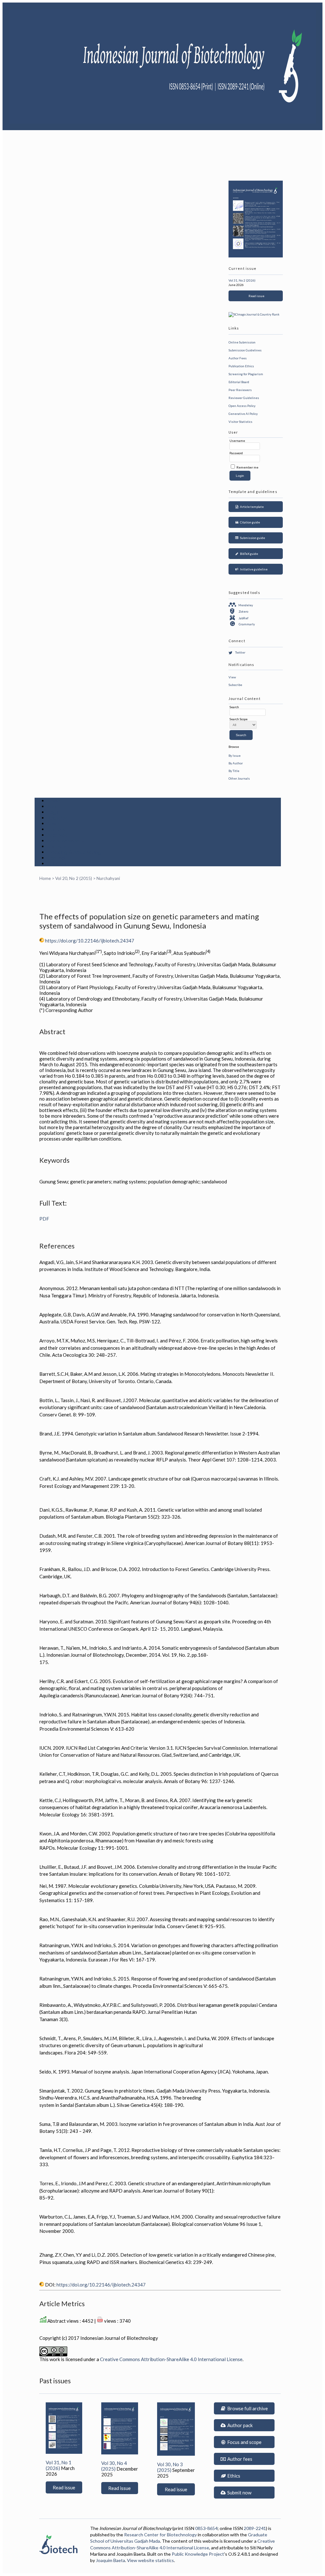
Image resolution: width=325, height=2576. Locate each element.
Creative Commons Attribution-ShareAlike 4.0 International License (171, 2359)
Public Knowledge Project (198, 2554)
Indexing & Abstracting (74, 852)
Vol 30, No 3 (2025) (170, 2467)
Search (55, 823)
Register (57, 818)
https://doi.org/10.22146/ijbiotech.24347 (90, 941)
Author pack (239, 2425)
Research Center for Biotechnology (160, 2535)
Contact (57, 858)
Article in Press (65, 863)
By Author (236, 763)
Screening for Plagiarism (246, 374)
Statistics (59, 846)
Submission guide (252, 538)
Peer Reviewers (240, 390)
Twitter (240, 652)
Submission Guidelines (245, 350)
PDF (44, 1219)
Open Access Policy (242, 406)
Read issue (256, 296)
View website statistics (150, 2560)
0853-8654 (206, 2528)
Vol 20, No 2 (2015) (74, 878)
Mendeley (246, 605)
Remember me (247, 467)
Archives (57, 835)
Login (54, 812)
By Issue (235, 755)
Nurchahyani (108, 878)
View (232, 677)
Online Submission (242, 342)
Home (54, 801)
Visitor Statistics (240, 422)
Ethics (233, 2476)
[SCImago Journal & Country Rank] (254, 314)
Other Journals (239, 778)
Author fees (239, 2459)
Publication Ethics (241, 366)
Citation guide (249, 522)
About (54, 806)
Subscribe (235, 685)
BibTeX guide (248, 554)
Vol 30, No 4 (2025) (114, 2466)
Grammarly (247, 624)
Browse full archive (247, 2408)
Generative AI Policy (243, 414)
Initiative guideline (253, 569)
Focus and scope (244, 2442)
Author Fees (238, 358)
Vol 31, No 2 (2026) (242, 280)
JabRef (243, 618)
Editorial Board (239, 382)
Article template (251, 507)
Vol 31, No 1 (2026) (59, 2465)
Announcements (66, 841)
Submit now (239, 2493)
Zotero (243, 611)
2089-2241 (255, 2528)
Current (56, 829)
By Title (234, 771)
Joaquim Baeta (110, 2560)
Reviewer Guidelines (244, 398)
